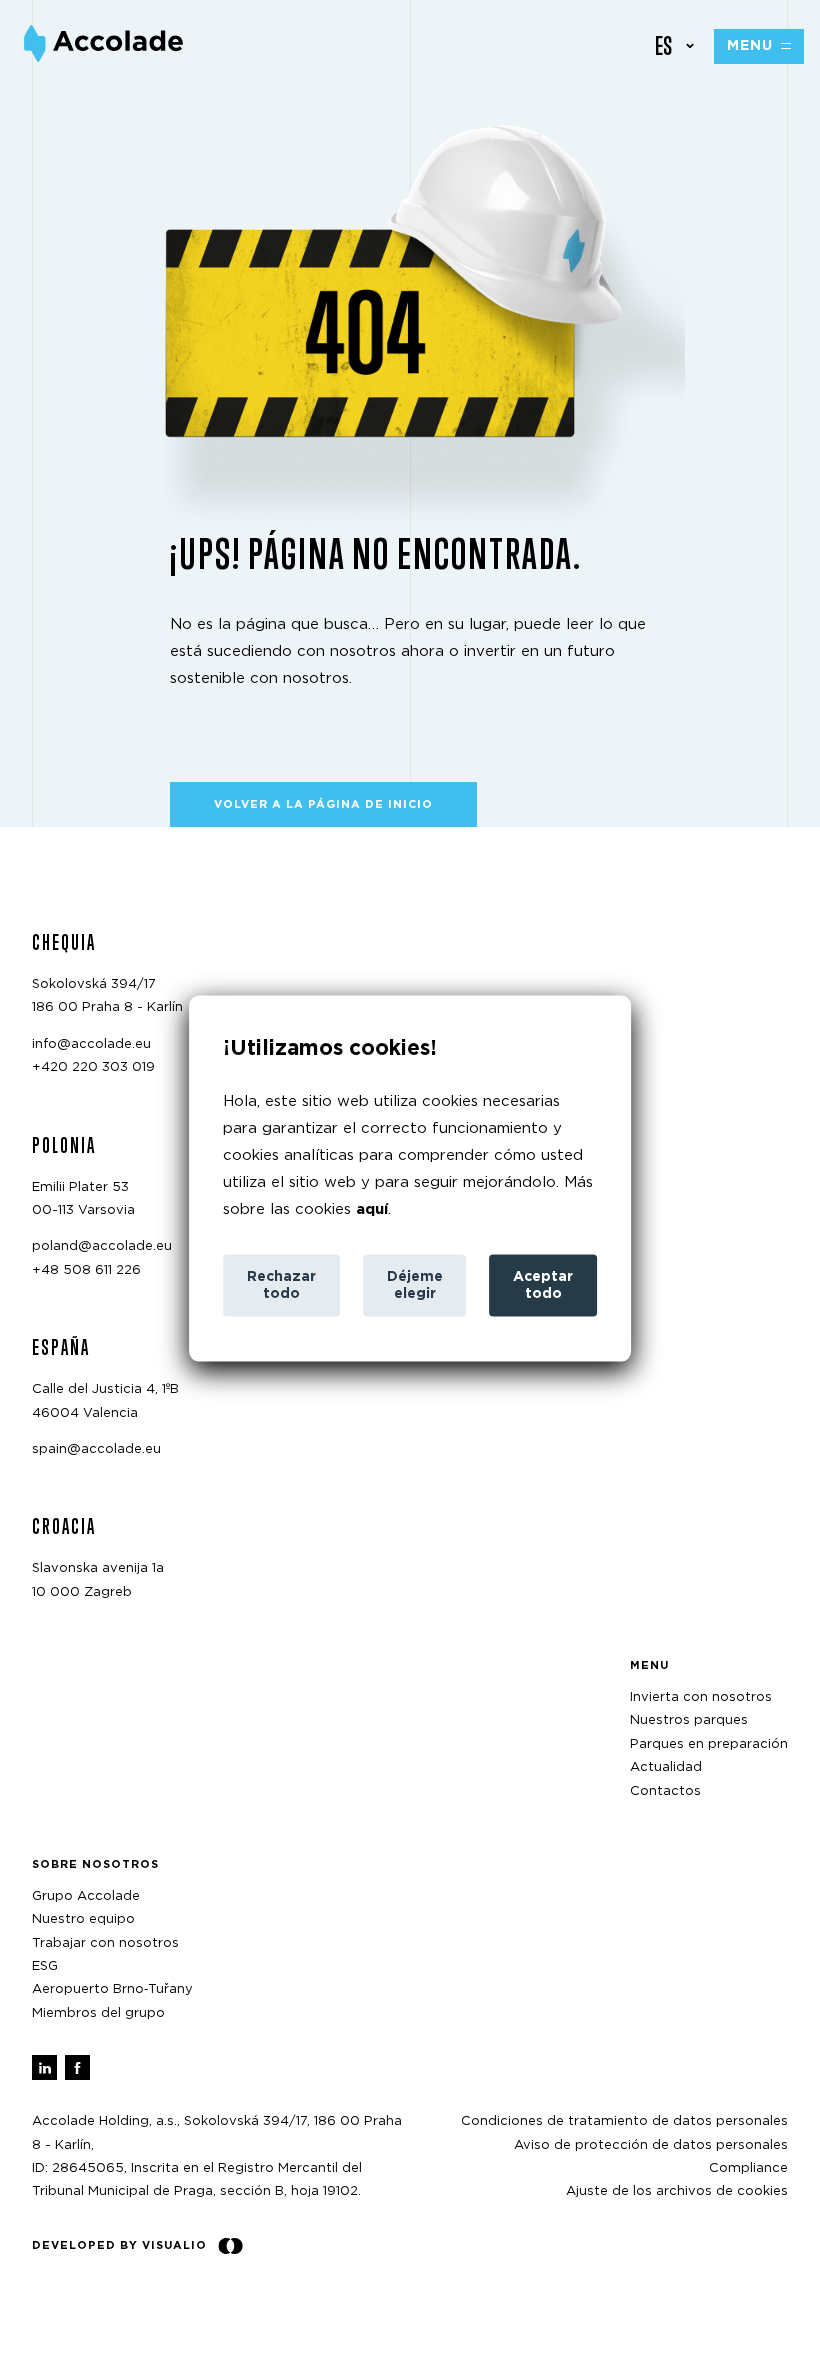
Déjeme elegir (415, 1285)
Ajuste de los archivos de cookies (677, 2191)
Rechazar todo (281, 1285)
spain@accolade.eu (96, 1449)
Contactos (665, 1791)
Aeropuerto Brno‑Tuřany (112, 1989)
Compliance (748, 2168)
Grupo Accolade (86, 1896)
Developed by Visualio (119, 2245)
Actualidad (666, 1767)
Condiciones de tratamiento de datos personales (624, 2121)
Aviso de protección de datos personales (651, 2145)
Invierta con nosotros (701, 1697)
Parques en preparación (709, 1744)
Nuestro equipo (83, 1919)
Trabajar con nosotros (105, 1943)
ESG (45, 1966)
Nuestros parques (689, 1720)
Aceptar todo (543, 1285)
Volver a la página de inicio (323, 804)
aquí (372, 1209)
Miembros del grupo (98, 2013)
